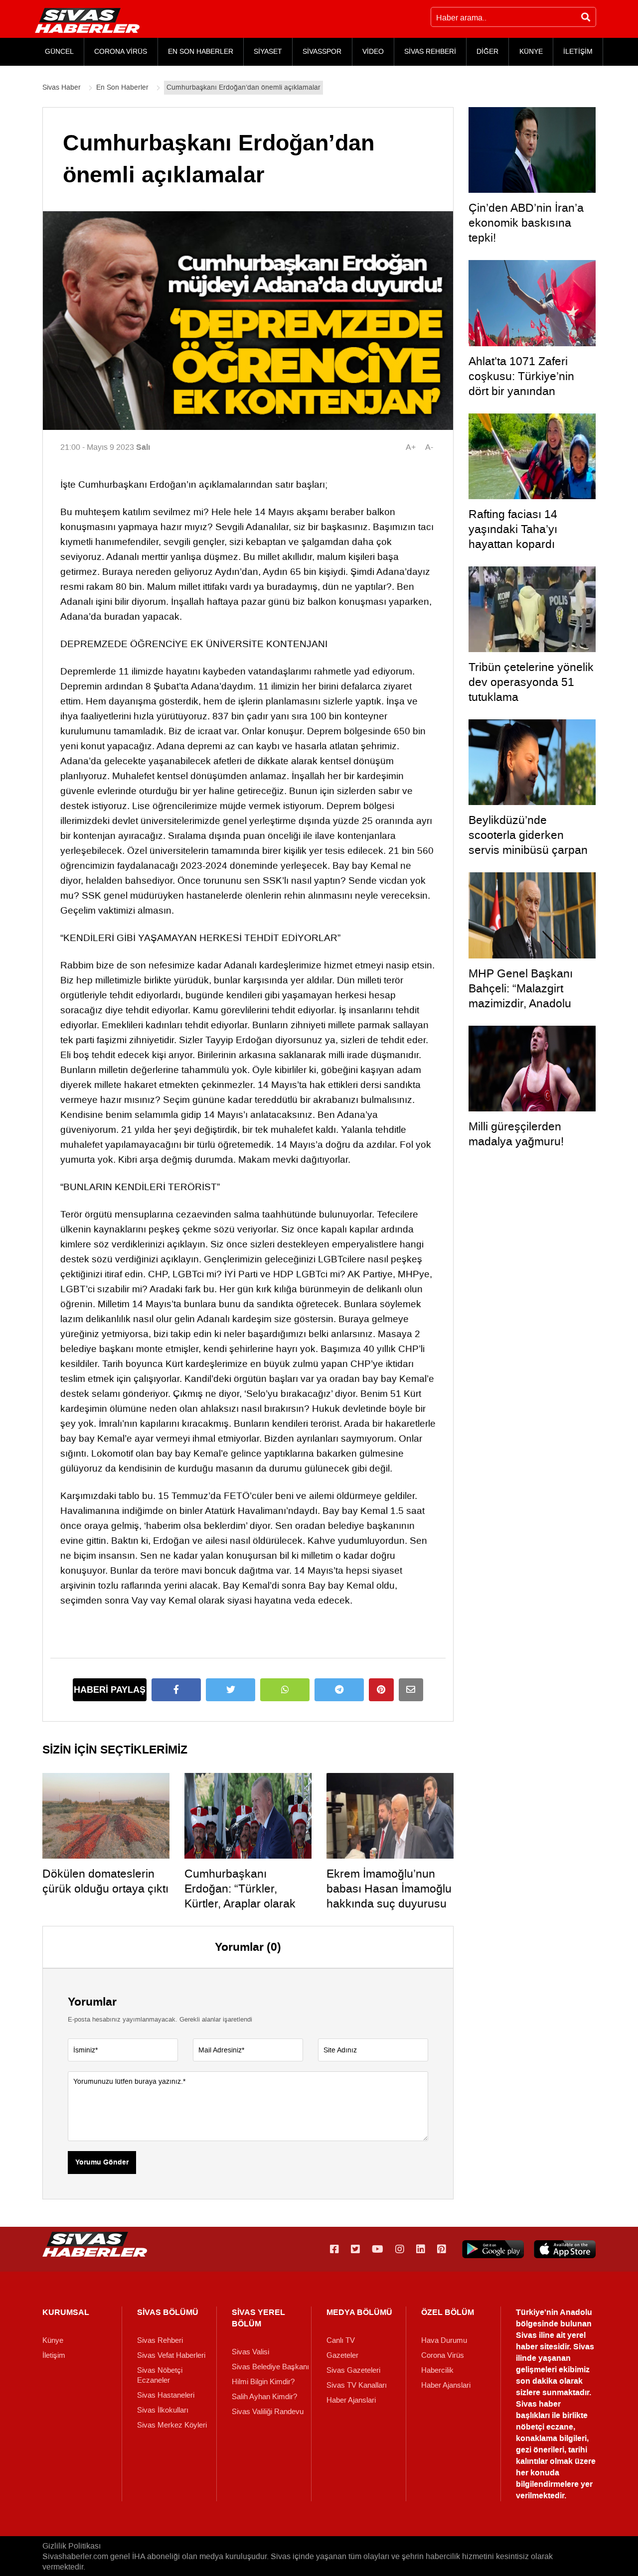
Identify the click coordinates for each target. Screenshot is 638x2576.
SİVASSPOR (322, 52)
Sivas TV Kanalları (357, 2385)
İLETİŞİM (578, 52)
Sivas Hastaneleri (166, 2395)
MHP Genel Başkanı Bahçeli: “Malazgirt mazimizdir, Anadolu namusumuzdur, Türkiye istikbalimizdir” (531, 1003)
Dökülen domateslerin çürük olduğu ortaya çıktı (105, 1881)
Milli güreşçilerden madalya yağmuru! (516, 1134)
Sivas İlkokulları (163, 2410)
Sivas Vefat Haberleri (171, 2355)
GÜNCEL (59, 52)
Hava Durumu (444, 2340)
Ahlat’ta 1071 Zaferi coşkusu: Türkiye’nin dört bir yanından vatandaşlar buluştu (521, 384)
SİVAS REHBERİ (430, 52)
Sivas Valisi (250, 2352)
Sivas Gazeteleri (353, 2370)
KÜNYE (531, 52)
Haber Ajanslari (351, 2400)
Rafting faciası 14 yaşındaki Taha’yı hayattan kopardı (513, 529)
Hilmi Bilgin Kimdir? (263, 2382)
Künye (53, 2340)
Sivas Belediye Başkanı (270, 2367)
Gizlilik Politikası (72, 2546)
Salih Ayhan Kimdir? (264, 2397)
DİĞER (487, 52)
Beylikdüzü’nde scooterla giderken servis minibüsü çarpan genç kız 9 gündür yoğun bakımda (532, 850)
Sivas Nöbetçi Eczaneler (160, 2375)
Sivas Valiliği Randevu (268, 2412)
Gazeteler (342, 2355)
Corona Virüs (443, 2355)
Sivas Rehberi (160, 2340)
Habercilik (437, 2370)
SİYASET (268, 52)
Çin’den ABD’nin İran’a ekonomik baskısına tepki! (526, 223)
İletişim (54, 2355)
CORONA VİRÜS (121, 52)
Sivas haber (538, 2404)
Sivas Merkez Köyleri (172, 2425)
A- (429, 447)
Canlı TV (341, 2340)
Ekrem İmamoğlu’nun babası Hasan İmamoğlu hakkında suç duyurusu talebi (389, 1896)
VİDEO (373, 52)
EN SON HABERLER (201, 52)
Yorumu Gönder (102, 2163)
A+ (411, 447)
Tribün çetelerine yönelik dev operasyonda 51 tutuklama (531, 682)
